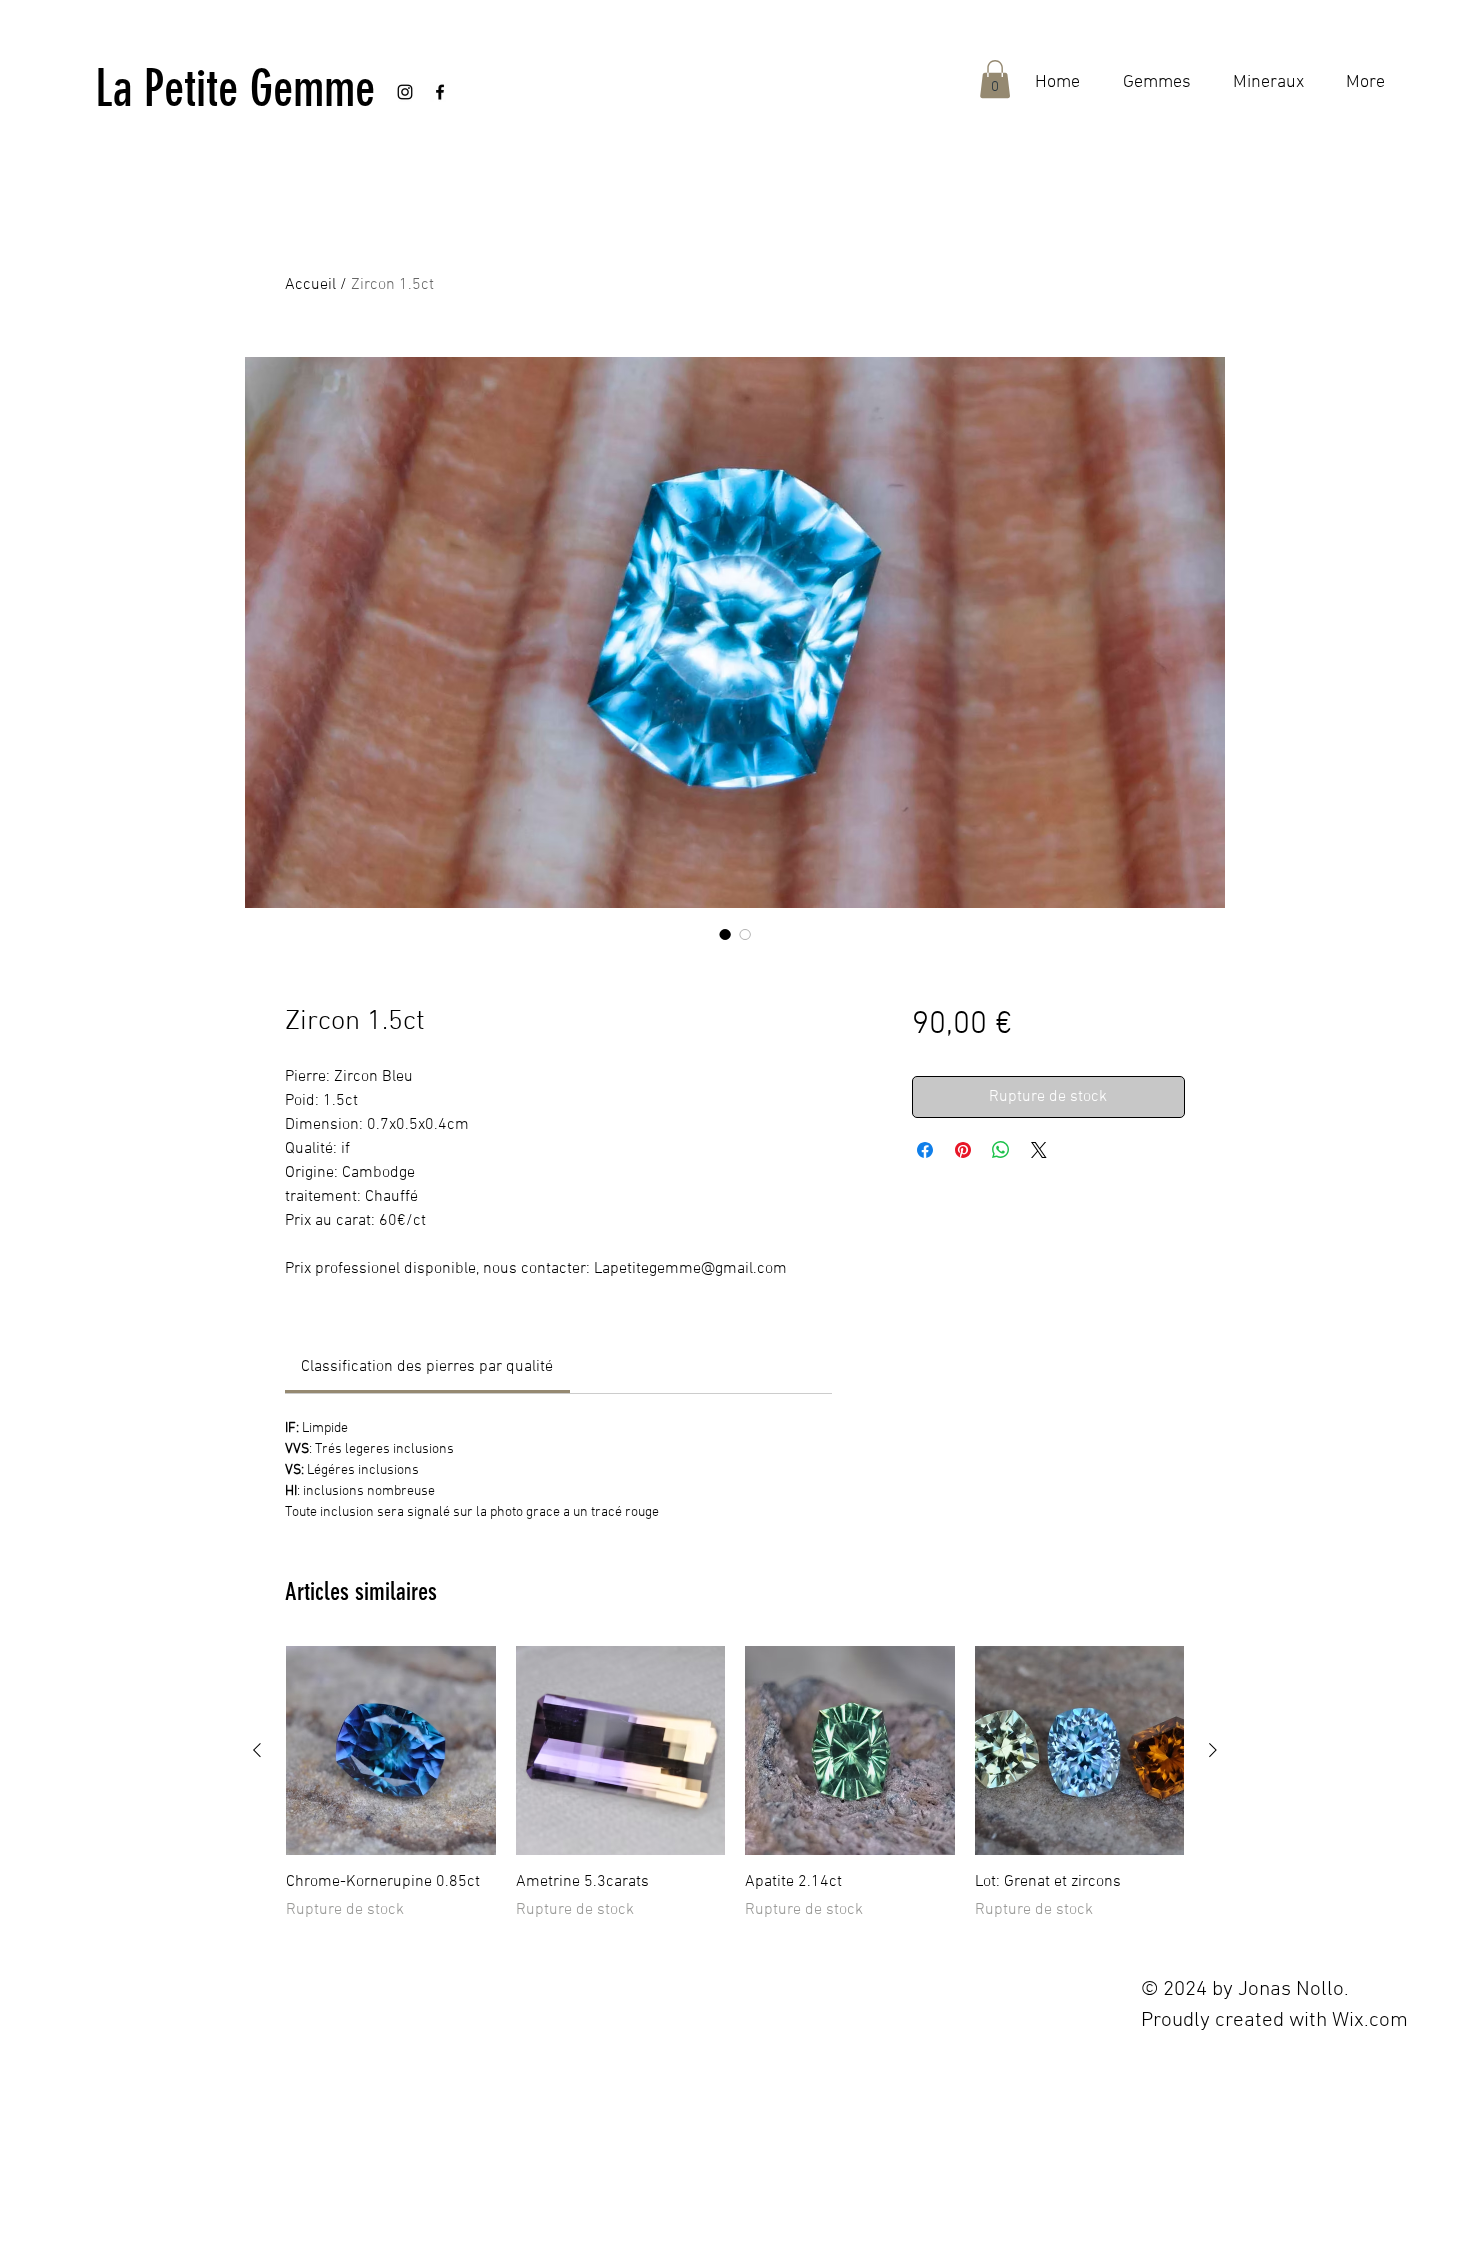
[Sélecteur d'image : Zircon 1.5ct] (725, 934)
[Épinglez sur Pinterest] (963, 1150)
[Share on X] (1039, 1150)
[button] (995, 79)
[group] (735, 1784)
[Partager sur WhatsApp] (1001, 1150)
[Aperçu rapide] (391, 1751)
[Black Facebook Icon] (440, 92)
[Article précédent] (257, 1750)
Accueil (310, 285)
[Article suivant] (1213, 1750)
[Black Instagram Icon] (405, 92)
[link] (427, 1367)
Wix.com (1370, 2020)
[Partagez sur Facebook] (925, 1150)
